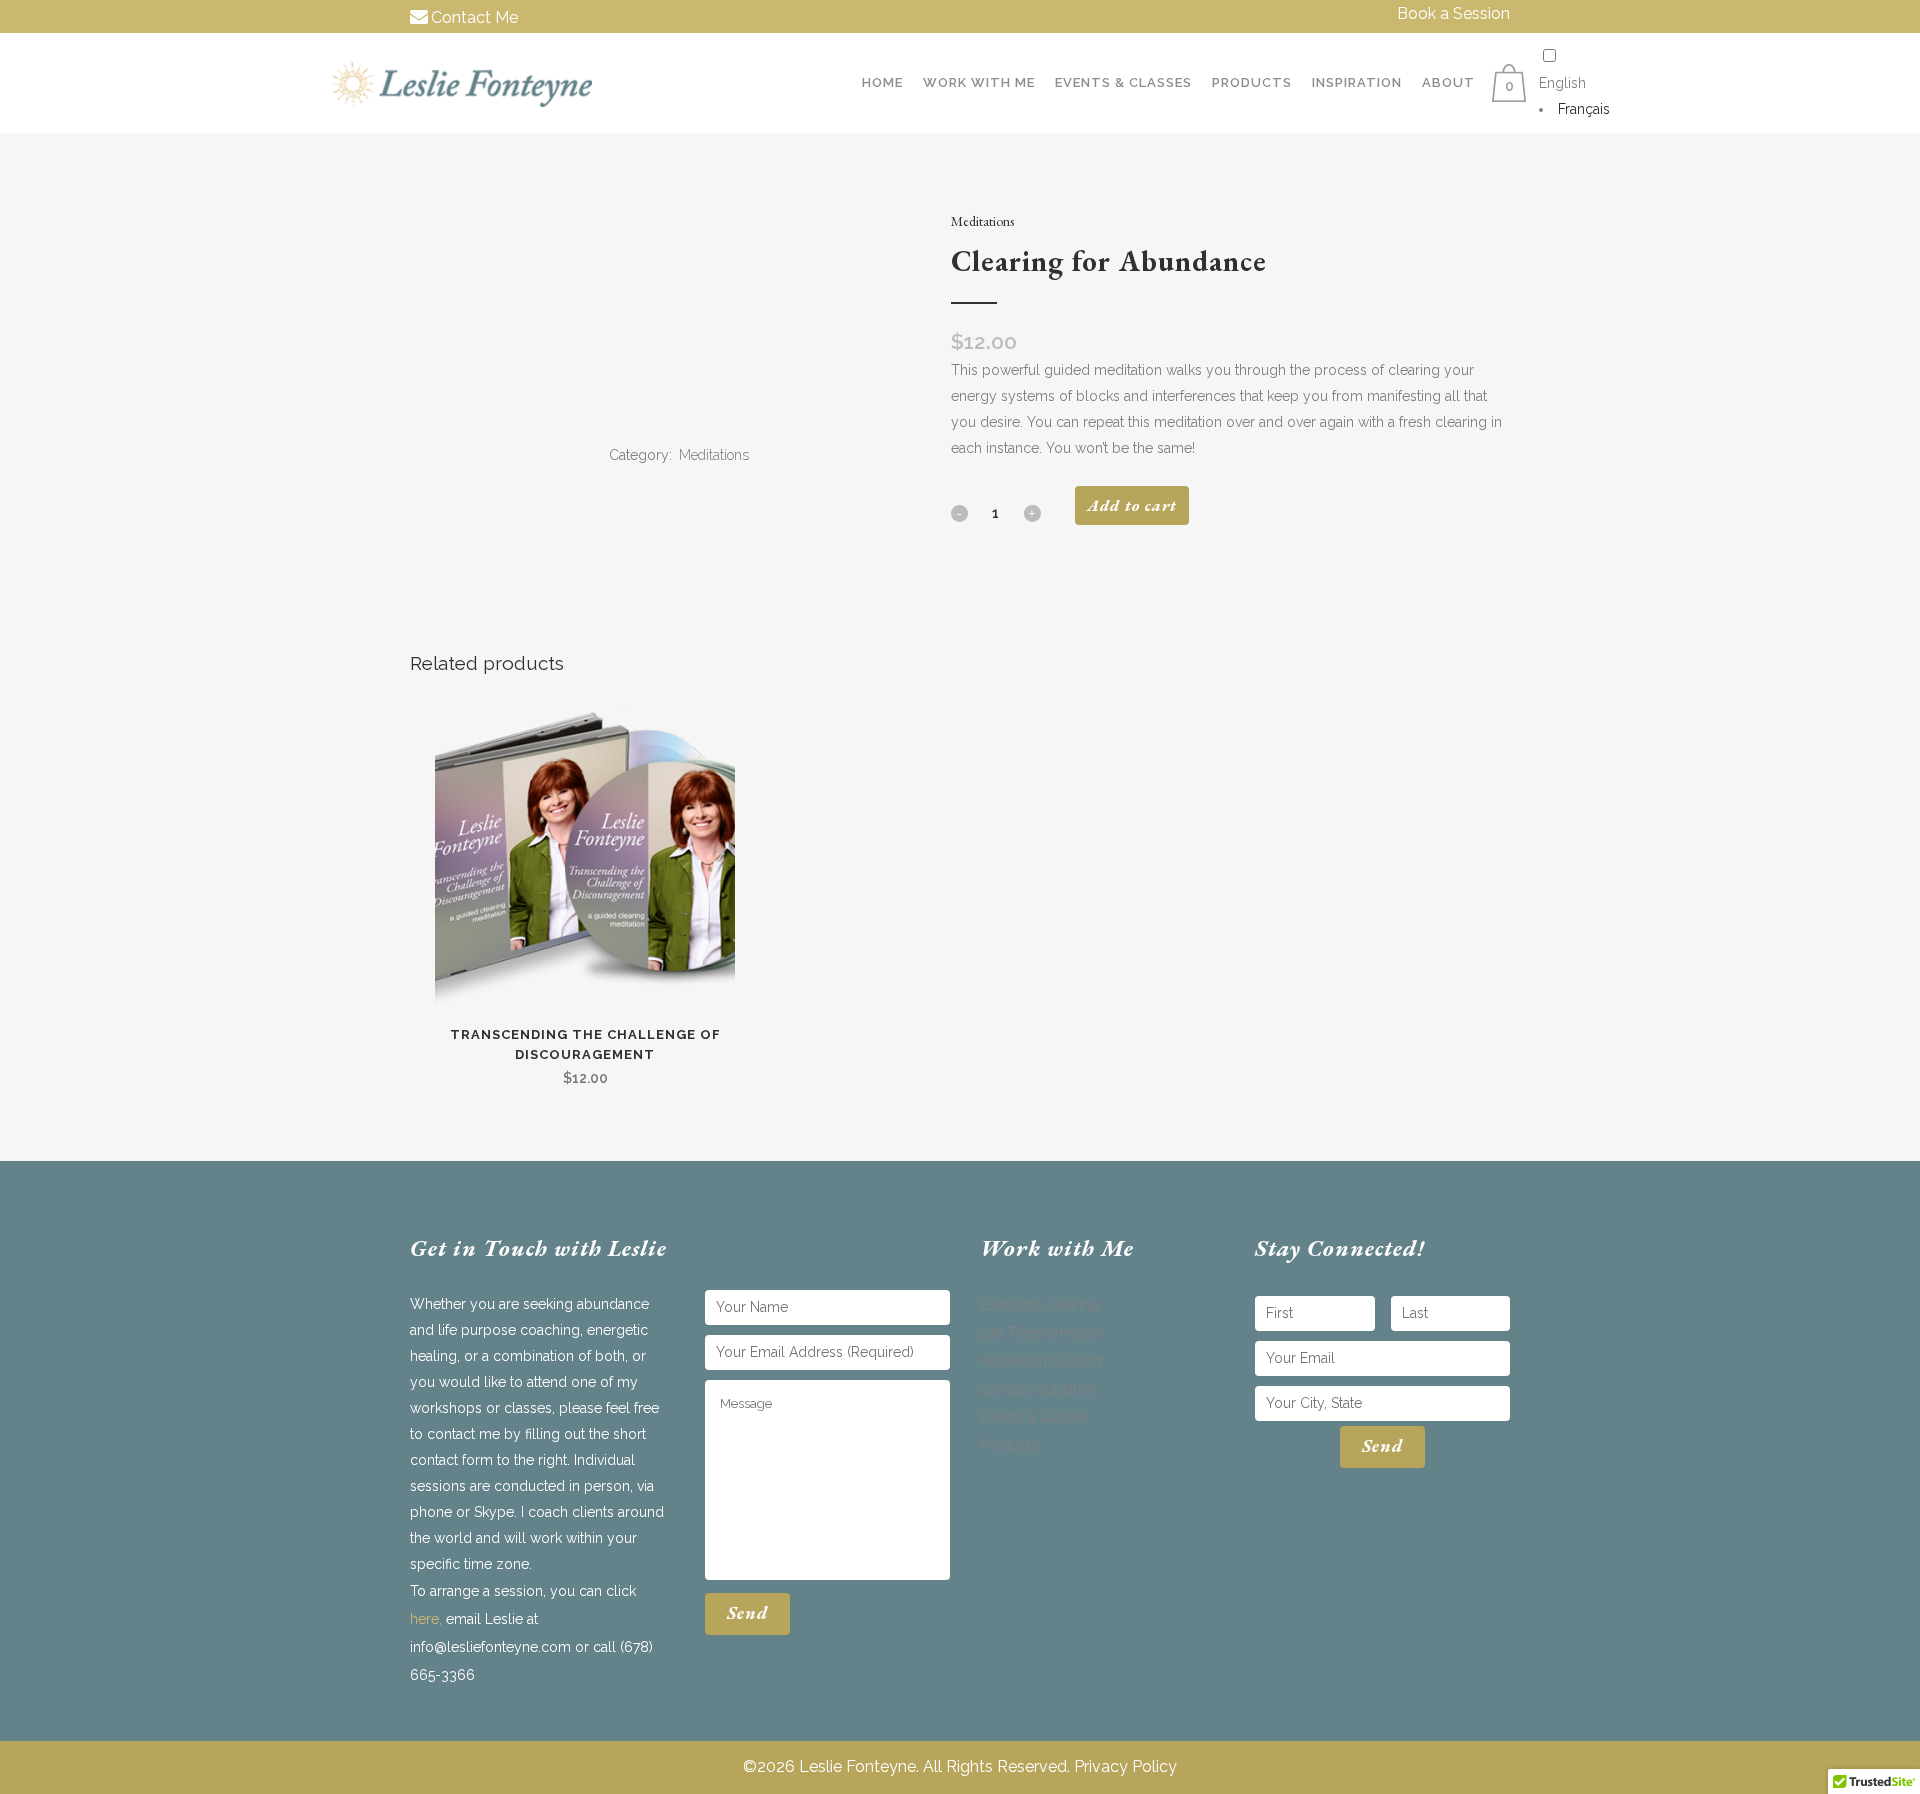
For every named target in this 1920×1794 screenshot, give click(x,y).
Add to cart (1132, 505)
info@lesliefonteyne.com (490, 1647)
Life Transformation (1042, 1333)
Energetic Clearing (1039, 1305)
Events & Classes (1035, 1417)
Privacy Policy (1125, 1766)
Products (1009, 1445)
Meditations (982, 221)
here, (426, 1619)
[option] (1574, 109)
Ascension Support (1041, 1361)
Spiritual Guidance (1038, 1389)
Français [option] (1584, 109)
